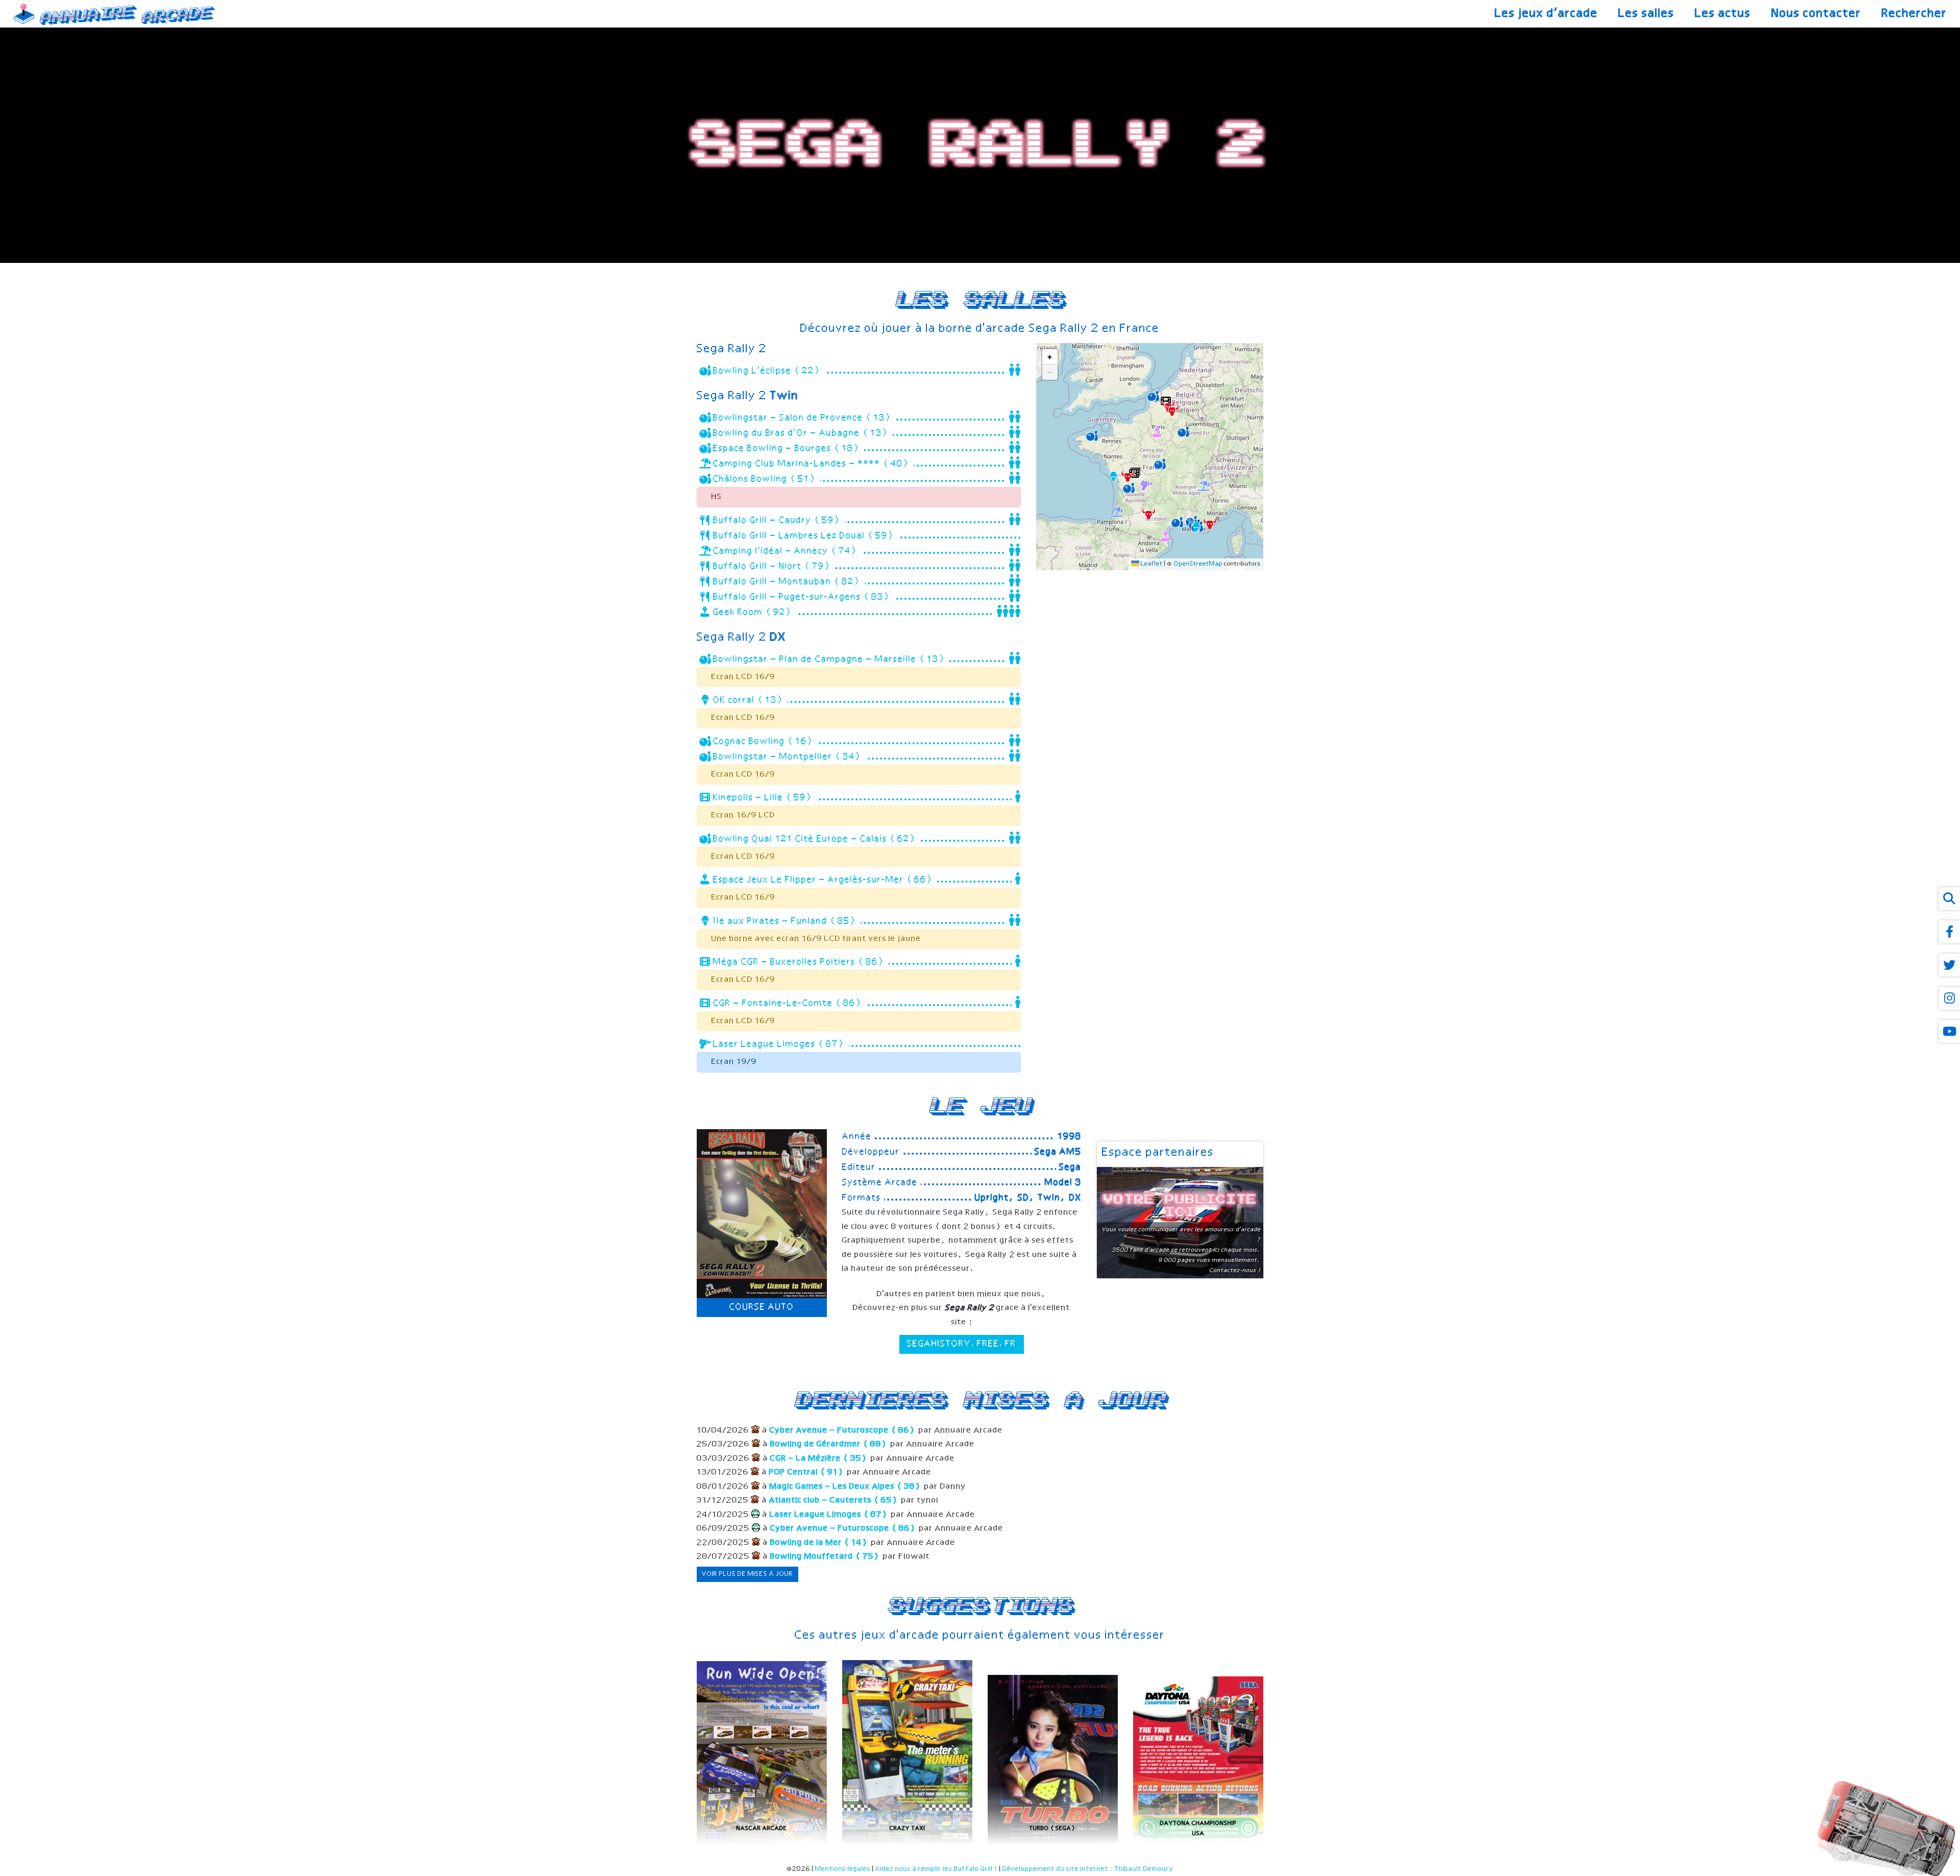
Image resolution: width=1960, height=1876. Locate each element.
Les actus (1723, 14)
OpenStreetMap (1198, 564)
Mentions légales (843, 1869)
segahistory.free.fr (962, 1344)
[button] (1197, 526)
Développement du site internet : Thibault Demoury (1088, 1869)
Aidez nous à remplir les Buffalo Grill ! (937, 1869)
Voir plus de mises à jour (748, 1574)
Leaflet (1151, 564)
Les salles (1647, 14)
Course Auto (762, 1307)
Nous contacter (1817, 14)
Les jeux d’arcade (1547, 14)
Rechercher (1915, 14)
